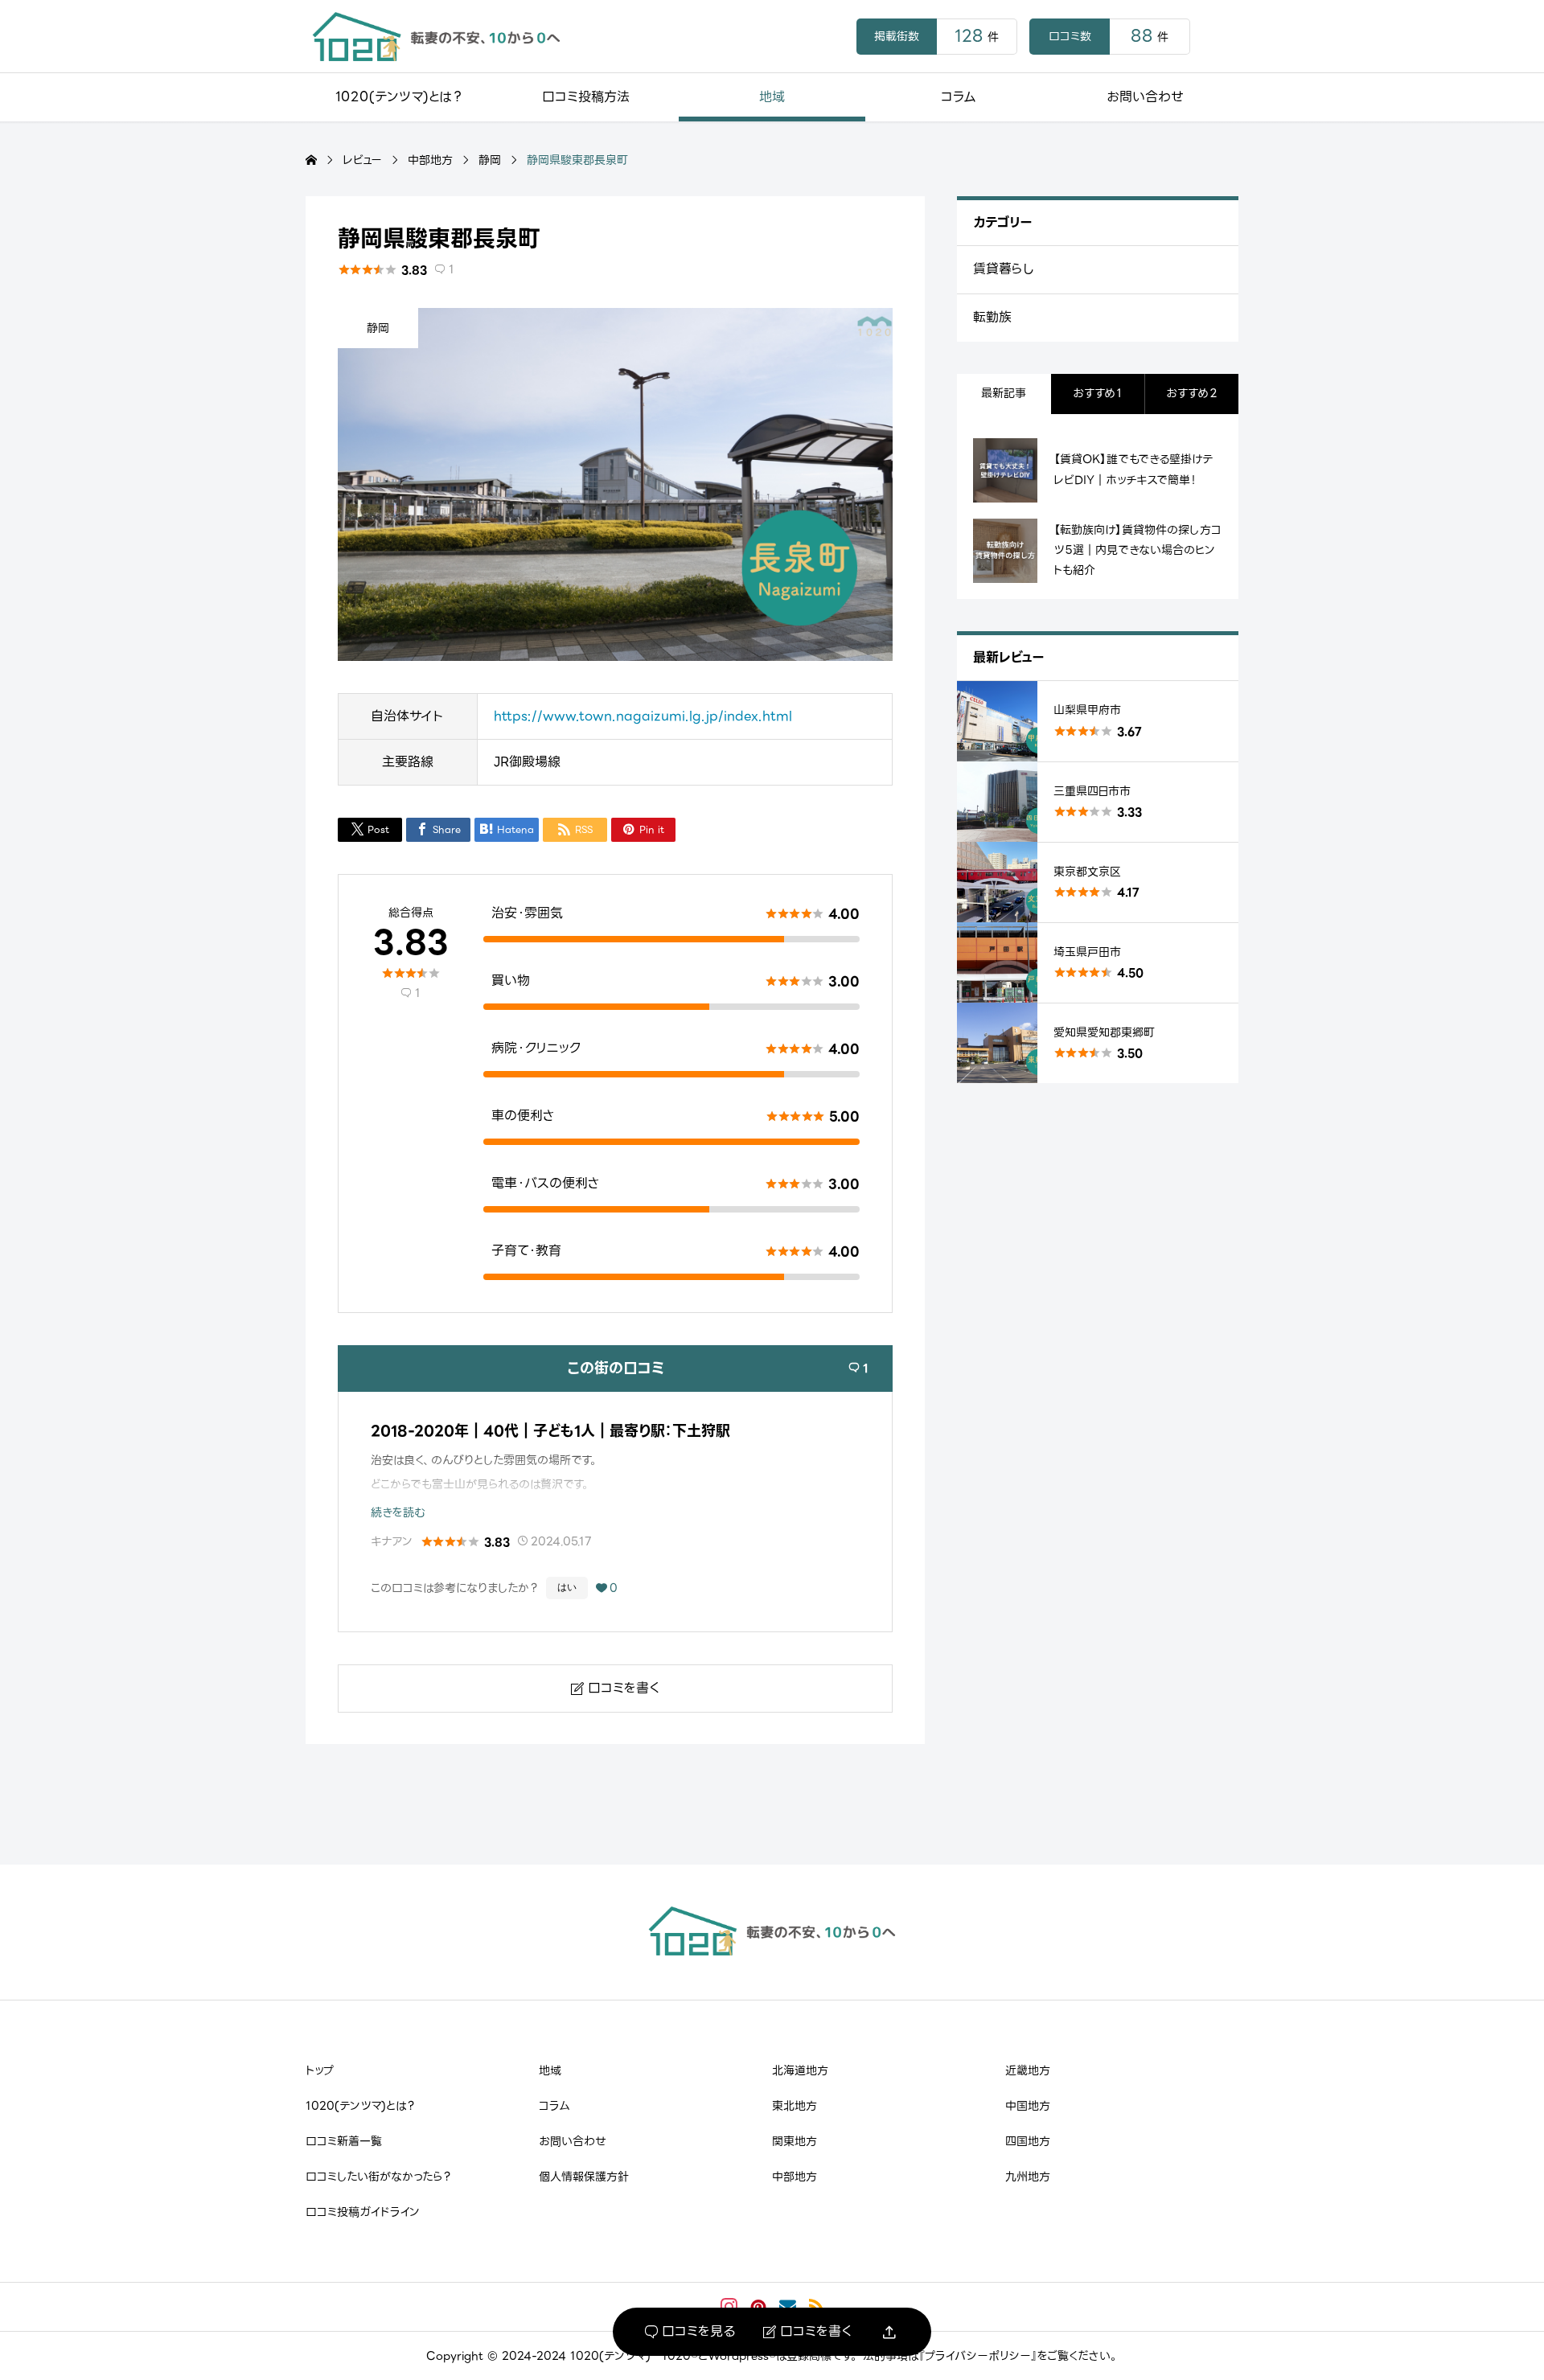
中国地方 (1028, 2106)
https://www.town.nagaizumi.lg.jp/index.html (643, 716)
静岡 (378, 328)
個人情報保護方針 (584, 2177)
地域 (772, 97)
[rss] (816, 2306)
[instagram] (729, 2307)
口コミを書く (807, 2332)
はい (567, 1587)
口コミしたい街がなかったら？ (378, 2177)
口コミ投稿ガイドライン (363, 2212)
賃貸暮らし (1004, 269)
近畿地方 (1028, 2070)
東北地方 (795, 2106)
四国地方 (1028, 2141)
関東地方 (795, 2141)
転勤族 (992, 317)
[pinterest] (758, 2307)
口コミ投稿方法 (586, 97)
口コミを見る (690, 2332)
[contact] (788, 2306)
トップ (320, 2070)
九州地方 (1028, 2177)
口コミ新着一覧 (344, 2141)
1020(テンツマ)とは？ (399, 97)
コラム (959, 97)
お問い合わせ (1145, 97)
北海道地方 (800, 2070)
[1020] (436, 37)
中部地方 (795, 2177)
